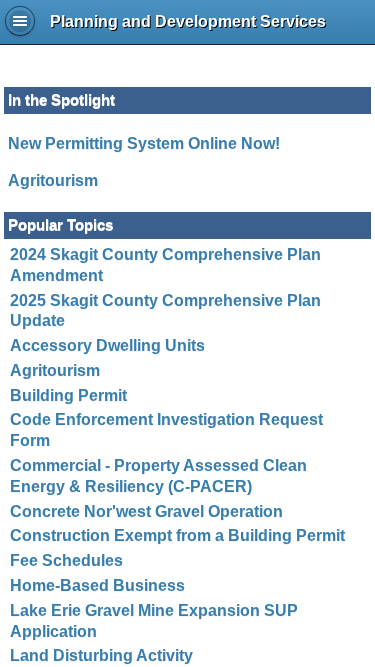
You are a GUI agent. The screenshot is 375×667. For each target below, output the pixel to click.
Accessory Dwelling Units (107, 345)
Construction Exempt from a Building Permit (177, 535)
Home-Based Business (97, 585)
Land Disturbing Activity (101, 655)
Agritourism (53, 180)
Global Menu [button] (20, 21)
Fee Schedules (66, 560)
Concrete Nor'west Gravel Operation (146, 511)
